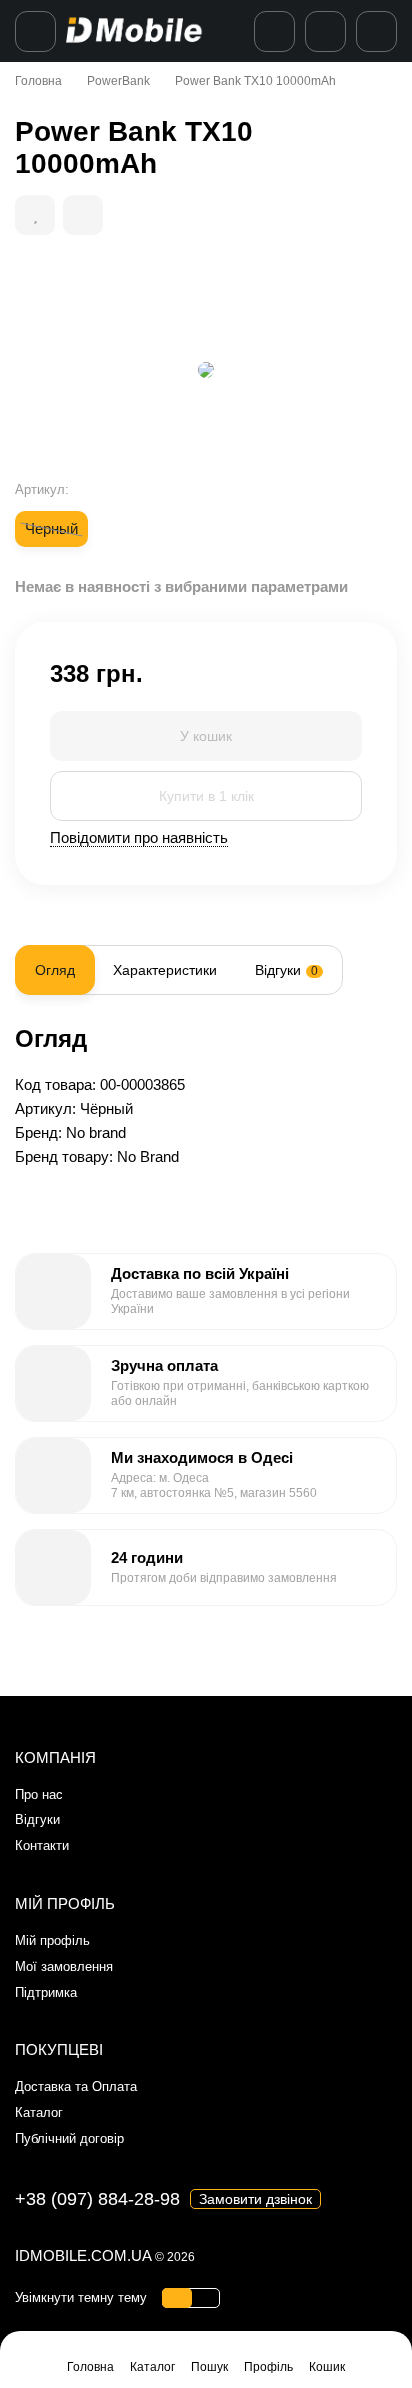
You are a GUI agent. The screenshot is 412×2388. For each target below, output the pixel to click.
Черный (51, 528)
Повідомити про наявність (139, 837)
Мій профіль (52, 1940)
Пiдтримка (46, 1992)
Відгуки (37, 1819)
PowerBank (118, 81)
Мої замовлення (64, 1966)
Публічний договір (69, 2138)
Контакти (42, 1845)
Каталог (39, 2112)
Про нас (39, 1794)
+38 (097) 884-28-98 (97, 2199)
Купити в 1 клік (206, 796)
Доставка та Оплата (76, 2086)
